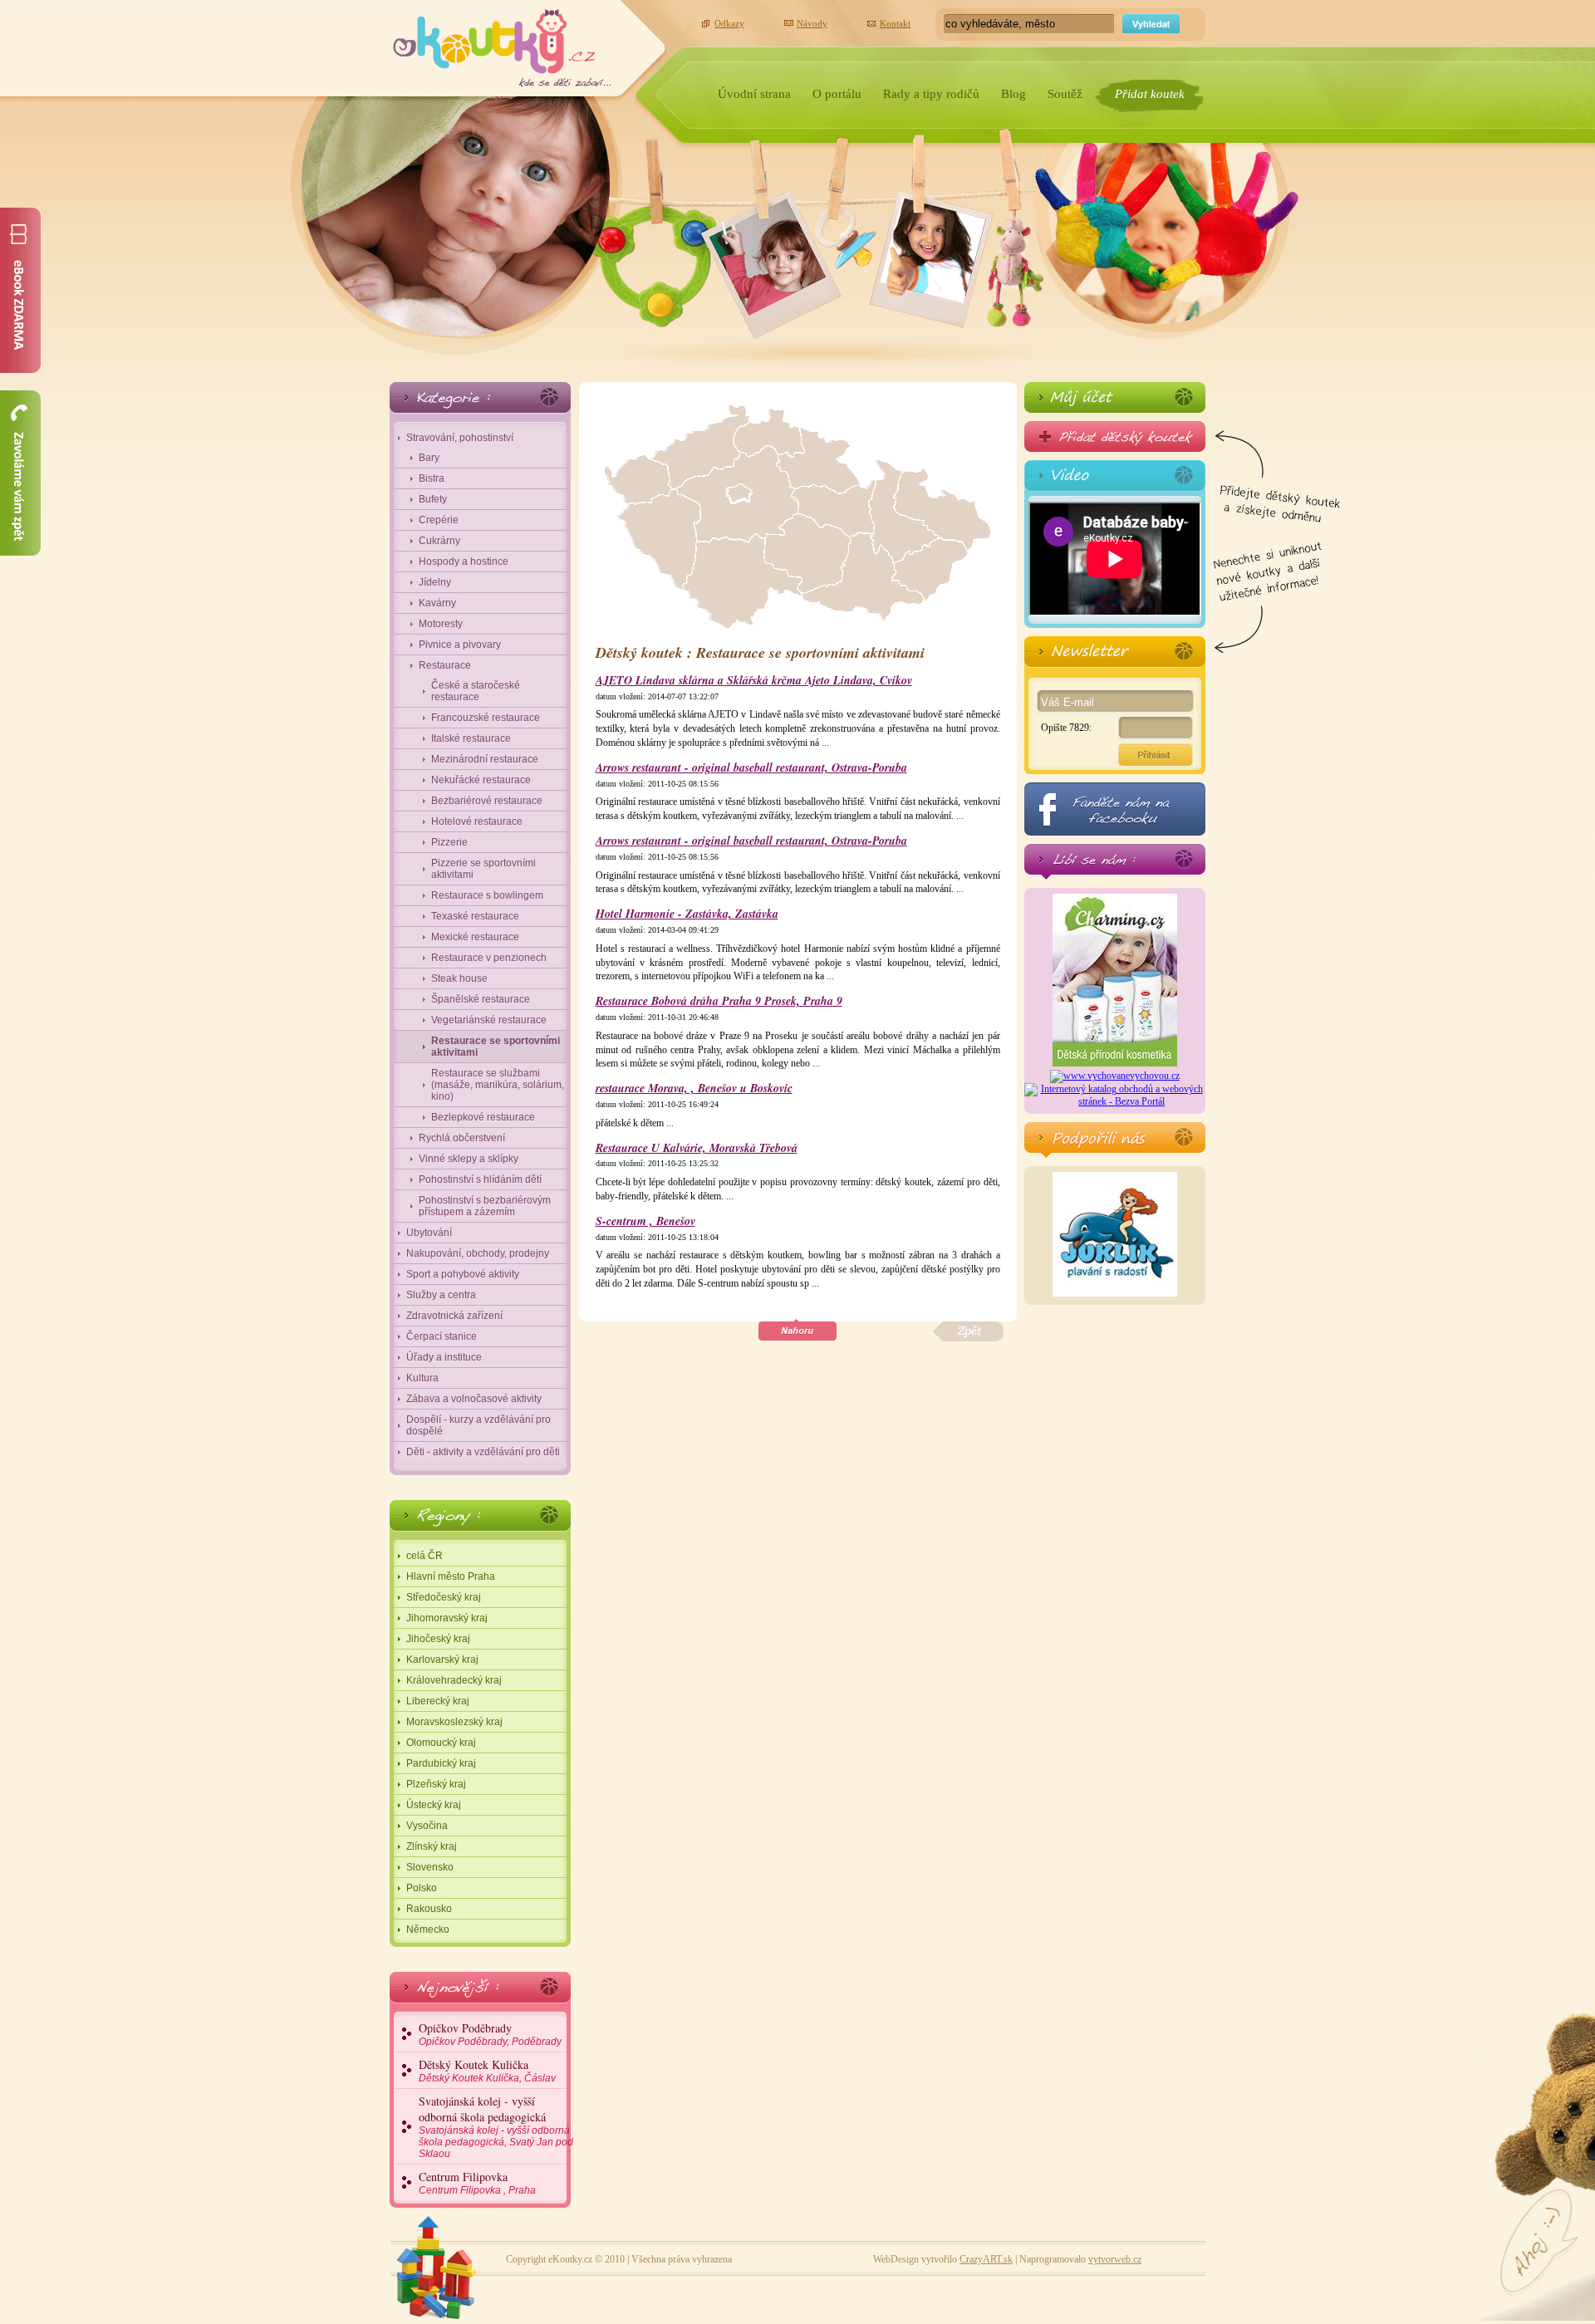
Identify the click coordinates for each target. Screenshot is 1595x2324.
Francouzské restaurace (486, 718)
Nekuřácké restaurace (481, 780)
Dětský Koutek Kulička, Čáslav (487, 2070)
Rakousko (429, 1909)
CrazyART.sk (986, 2259)
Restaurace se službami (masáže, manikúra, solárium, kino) (498, 1085)
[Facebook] (1115, 809)
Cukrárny (439, 541)
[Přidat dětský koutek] (1115, 436)
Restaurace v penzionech (489, 958)
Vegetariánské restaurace (489, 1020)
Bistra (432, 478)
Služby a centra (441, 1295)
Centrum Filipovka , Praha (477, 2182)
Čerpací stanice (442, 1336)
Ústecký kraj (434, 1805)
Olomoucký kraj (441, 1743)
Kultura (422, 1378)
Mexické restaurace (475, 937)
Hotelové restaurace (477, 821)
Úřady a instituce (444, 1357)
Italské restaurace (471, 738)
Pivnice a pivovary (460, 645)
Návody (812, 23)
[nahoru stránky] (797, 1330)
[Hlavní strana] (502, 44)
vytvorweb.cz (1115, 2259)
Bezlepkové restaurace (483, 1117)
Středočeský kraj (444, 1597)
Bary (429, 458)
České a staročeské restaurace (476, 691)
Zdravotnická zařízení (454, 1316)
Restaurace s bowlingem (487, 895)
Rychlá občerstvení (462, 1138)
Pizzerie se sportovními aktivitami (483, 869)
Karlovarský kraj (442, 1660)
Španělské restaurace (481, 999)
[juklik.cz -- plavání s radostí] (1115, 1293)
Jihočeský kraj (438, 1639)
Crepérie (439, 520)
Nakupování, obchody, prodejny (478, 1253)
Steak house (459, 978)
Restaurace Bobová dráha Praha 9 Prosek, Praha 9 (719, 1001)
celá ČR (425, 1556)
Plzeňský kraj (436, 1784)
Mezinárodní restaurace (485, 759)
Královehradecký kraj (454, 1680)
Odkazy (729, 23)
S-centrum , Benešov (645, 1221)
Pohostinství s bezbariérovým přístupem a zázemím (485, 1206)
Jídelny (435, 582)
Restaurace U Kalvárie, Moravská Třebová (697, 1148)
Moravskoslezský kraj (454, 1722)
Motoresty (441, 624)
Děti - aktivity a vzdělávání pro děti (483, 1452)
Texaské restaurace (475, 916)
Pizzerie (449, 842)
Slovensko (430, 1867)
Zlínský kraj (432, 1846)
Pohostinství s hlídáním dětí (480, 1179)
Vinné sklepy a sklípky (469, 1159)
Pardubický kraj (441, 1763)
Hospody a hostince (464, 561)
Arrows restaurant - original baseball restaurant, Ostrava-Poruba (751, 768)
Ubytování (429, 1233)
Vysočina (427, 1826)
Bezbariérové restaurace (487, 801)
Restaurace (445, 665)
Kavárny (437, 603)
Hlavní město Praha (451, 1576)
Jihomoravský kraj (447, 1618)
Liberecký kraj (438, 1701)
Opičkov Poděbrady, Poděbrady (490, 2034)
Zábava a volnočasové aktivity (474, 1399)
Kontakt (895, 23)
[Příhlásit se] (1115, 397)
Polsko (422, 1888)
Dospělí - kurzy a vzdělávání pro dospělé (478, 1425)
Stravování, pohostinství (460, 438)
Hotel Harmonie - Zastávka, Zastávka (687, 914)
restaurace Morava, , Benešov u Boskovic (694, 1088)
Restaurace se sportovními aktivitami (496, 1047)
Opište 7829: (1066, 728)
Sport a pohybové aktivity (463, 1274)
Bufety (433, 499)
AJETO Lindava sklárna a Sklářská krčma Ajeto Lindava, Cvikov (754, 681)
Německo (428, 1929)
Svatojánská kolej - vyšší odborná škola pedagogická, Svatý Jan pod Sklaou (496, 2126)
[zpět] (968, 1332)
